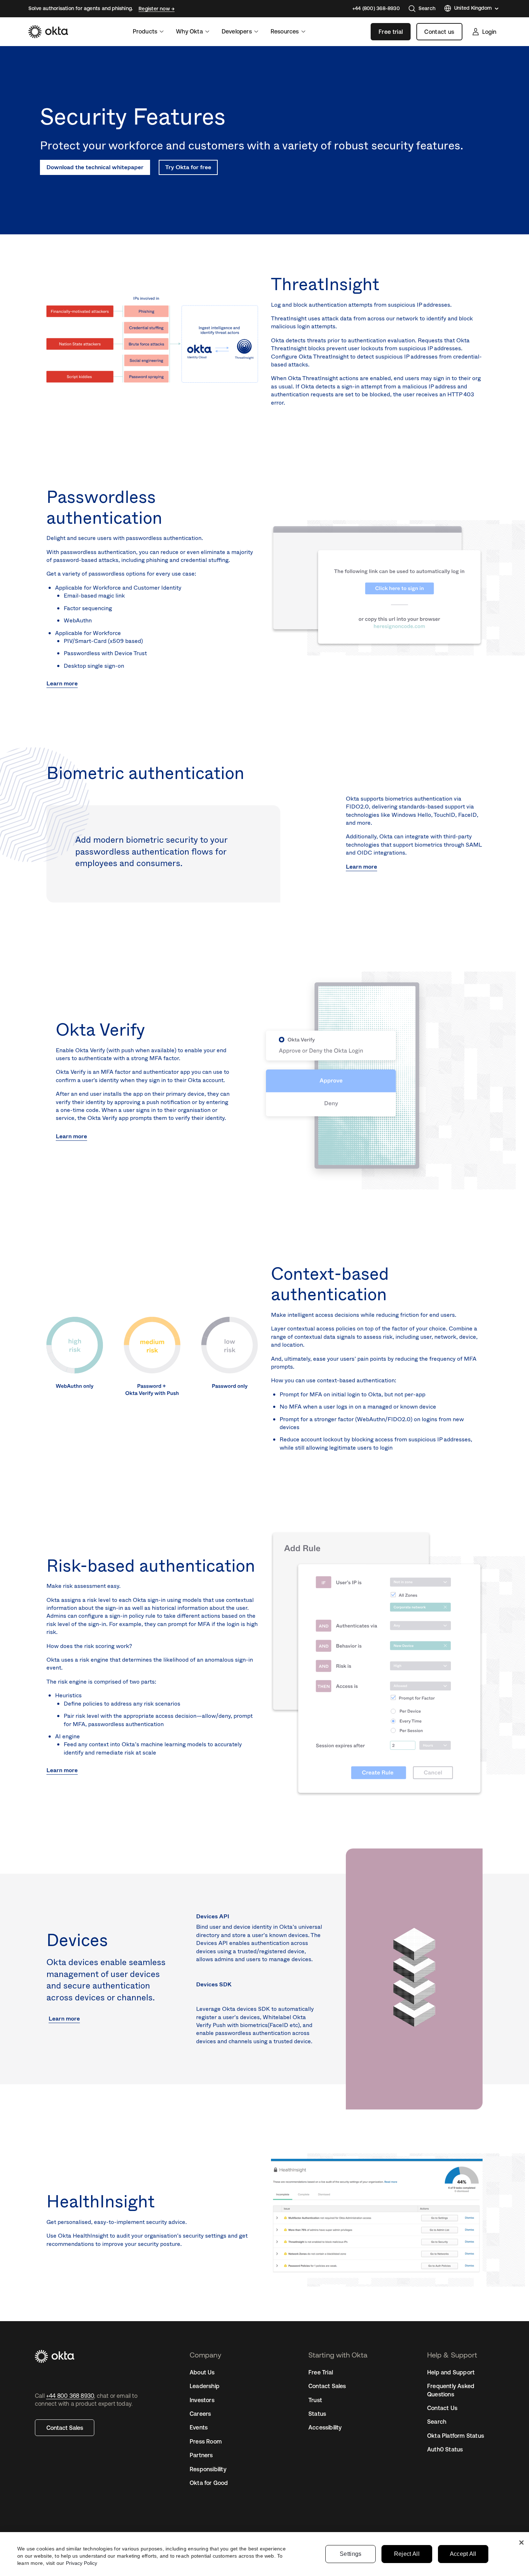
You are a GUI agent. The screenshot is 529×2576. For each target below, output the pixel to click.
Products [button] (145, 31)
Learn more (62, 683)
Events (199, 2427)
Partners (201, 2455)
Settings (351, 2554)
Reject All (407, 2554)
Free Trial (321, 2372)
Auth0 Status (445, 2449)
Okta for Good (209, 2483)
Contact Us (442, 2408)
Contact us (439, 32)
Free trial (391, 32)
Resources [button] (285, 31)
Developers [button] (237, 31)
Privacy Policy (82, 2563)
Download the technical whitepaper (95, 167)
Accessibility (325, 2427)
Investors (202, 2400)
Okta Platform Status (456, 2436)
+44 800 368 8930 (70, 2396)
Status (317, 2414)
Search (437, 2422)
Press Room (206, 2441)
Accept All (463, 2554)
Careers (200, 2414)
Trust (315, 2400)
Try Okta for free (188, 167)
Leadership (205, 2386)
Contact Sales (65, 2428)
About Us (202, 2372)
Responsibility (208, 2469)
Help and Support (451, 2372)
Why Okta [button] (189, 31)
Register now (155, 9)
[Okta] (48, 32)
